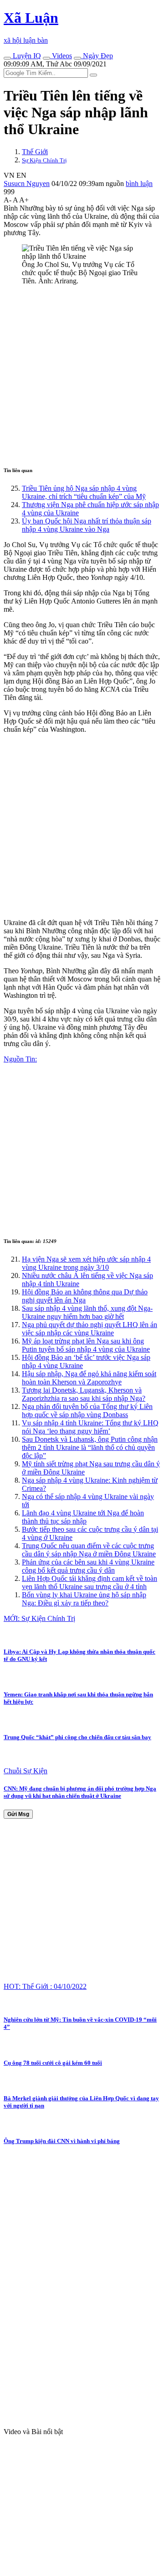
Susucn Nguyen (27, 184)
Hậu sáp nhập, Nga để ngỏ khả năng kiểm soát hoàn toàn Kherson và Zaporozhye (89, 1378)
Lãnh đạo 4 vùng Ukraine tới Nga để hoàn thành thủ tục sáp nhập (83, 1517)
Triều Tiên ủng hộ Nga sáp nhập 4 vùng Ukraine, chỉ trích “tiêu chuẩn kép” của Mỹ (84, 492)
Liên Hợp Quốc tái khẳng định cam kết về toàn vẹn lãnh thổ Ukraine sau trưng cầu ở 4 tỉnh (90, 1582)
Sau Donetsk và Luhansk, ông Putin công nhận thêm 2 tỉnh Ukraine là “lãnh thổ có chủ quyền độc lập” (90, 1447)
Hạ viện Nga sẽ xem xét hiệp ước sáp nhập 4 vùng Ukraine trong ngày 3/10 (86, 1263)
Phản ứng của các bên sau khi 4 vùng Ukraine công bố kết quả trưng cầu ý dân (88, 1566)
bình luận (139, 184)
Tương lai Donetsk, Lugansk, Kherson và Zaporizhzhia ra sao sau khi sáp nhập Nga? (84, 1394)
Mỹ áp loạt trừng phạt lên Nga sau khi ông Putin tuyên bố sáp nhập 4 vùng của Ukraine (86, 1345)
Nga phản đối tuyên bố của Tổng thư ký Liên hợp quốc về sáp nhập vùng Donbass (87, 1411)
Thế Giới (35, 152)
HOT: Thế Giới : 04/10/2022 (45, 1986)
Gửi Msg (18, 1814)
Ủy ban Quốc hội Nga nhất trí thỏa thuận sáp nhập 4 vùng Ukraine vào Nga (87, 525)
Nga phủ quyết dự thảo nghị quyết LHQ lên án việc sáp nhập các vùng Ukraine (90, 1329)
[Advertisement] (82, 374)
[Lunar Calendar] (77, 58)
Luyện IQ (26, 56)
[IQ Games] (7, 58)
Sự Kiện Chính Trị (44, 160)
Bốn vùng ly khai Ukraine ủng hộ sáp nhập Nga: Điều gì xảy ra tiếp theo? (84, 1599)
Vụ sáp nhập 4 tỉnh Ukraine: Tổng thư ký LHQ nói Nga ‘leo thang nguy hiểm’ (90, 1427)
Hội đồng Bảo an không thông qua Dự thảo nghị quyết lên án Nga (85, 1296)
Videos (61, 56)
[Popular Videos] (46, 58)
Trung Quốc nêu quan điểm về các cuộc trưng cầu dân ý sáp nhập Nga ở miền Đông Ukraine (89, 1550)
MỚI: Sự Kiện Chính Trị (39, 1618)
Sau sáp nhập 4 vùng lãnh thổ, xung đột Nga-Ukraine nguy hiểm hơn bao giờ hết (87, 1312)
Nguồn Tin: (20, 1059)
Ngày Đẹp (97, 56)
